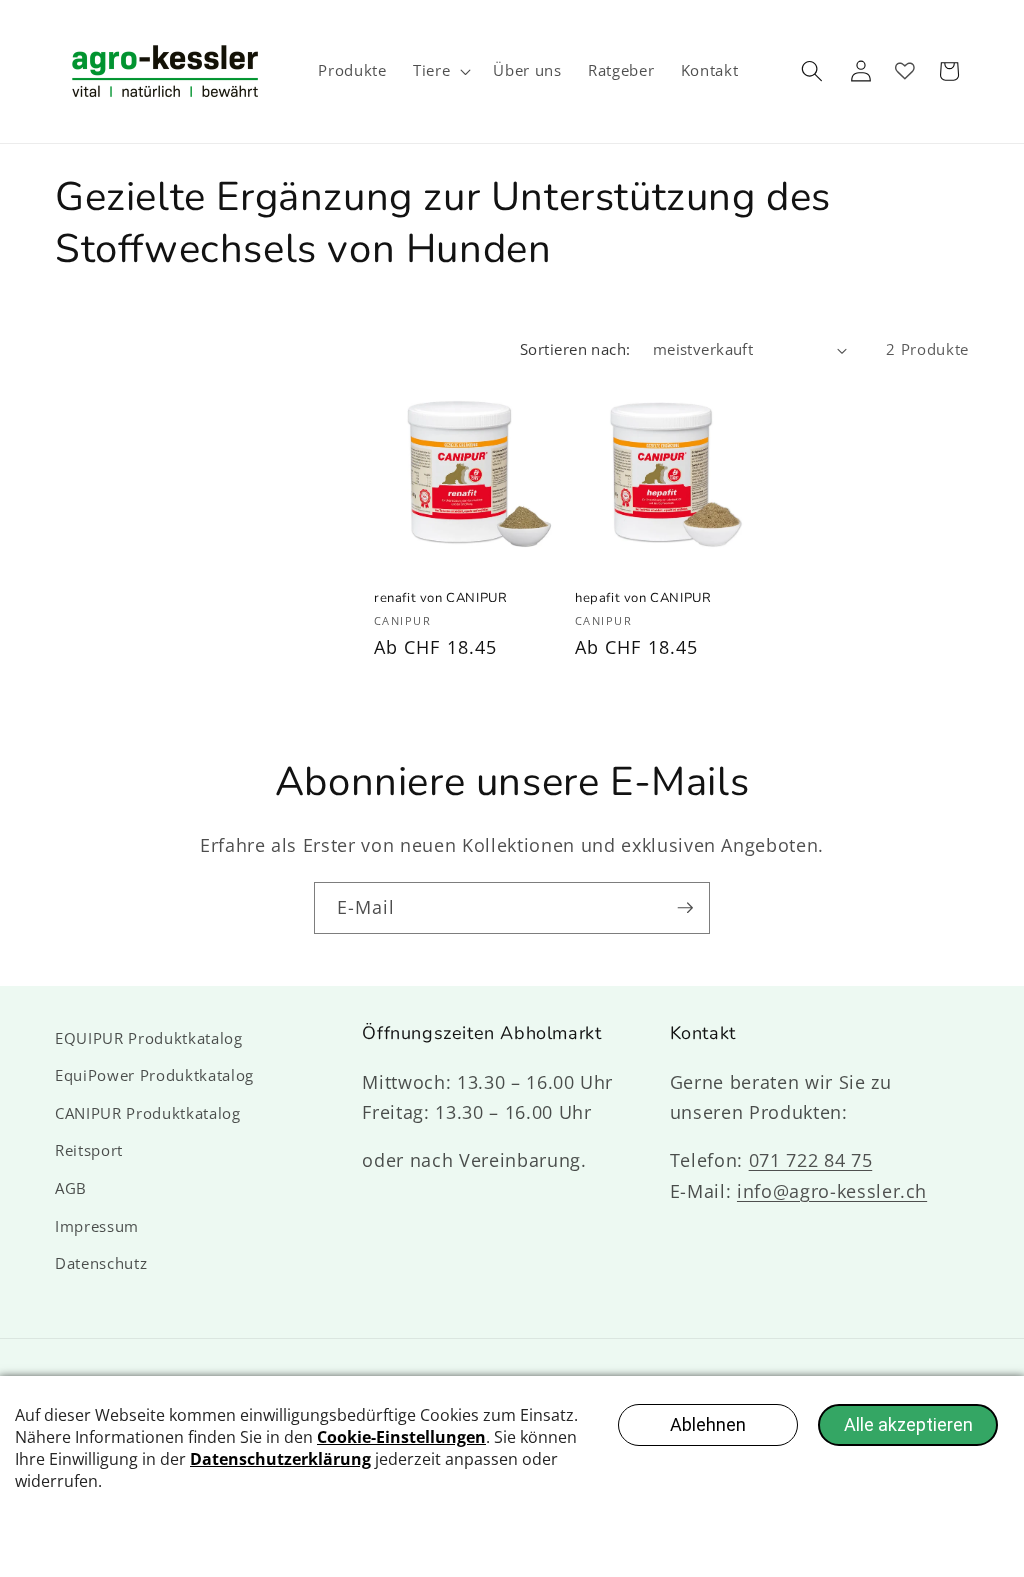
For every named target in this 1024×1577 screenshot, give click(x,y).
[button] (440, 71)
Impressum (97, 1226)
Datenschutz (101, 1263)
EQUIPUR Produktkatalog (149, 1038)
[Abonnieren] (685, 908)
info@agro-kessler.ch (832, 1191)
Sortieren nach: (575, 349)
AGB (71, 1188)
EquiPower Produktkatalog (154, 1075)
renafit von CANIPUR (440, 598)
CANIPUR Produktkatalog (148, 1113)
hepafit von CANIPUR (643, 598)
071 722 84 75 (811, 1160)
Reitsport (89, 1150)
